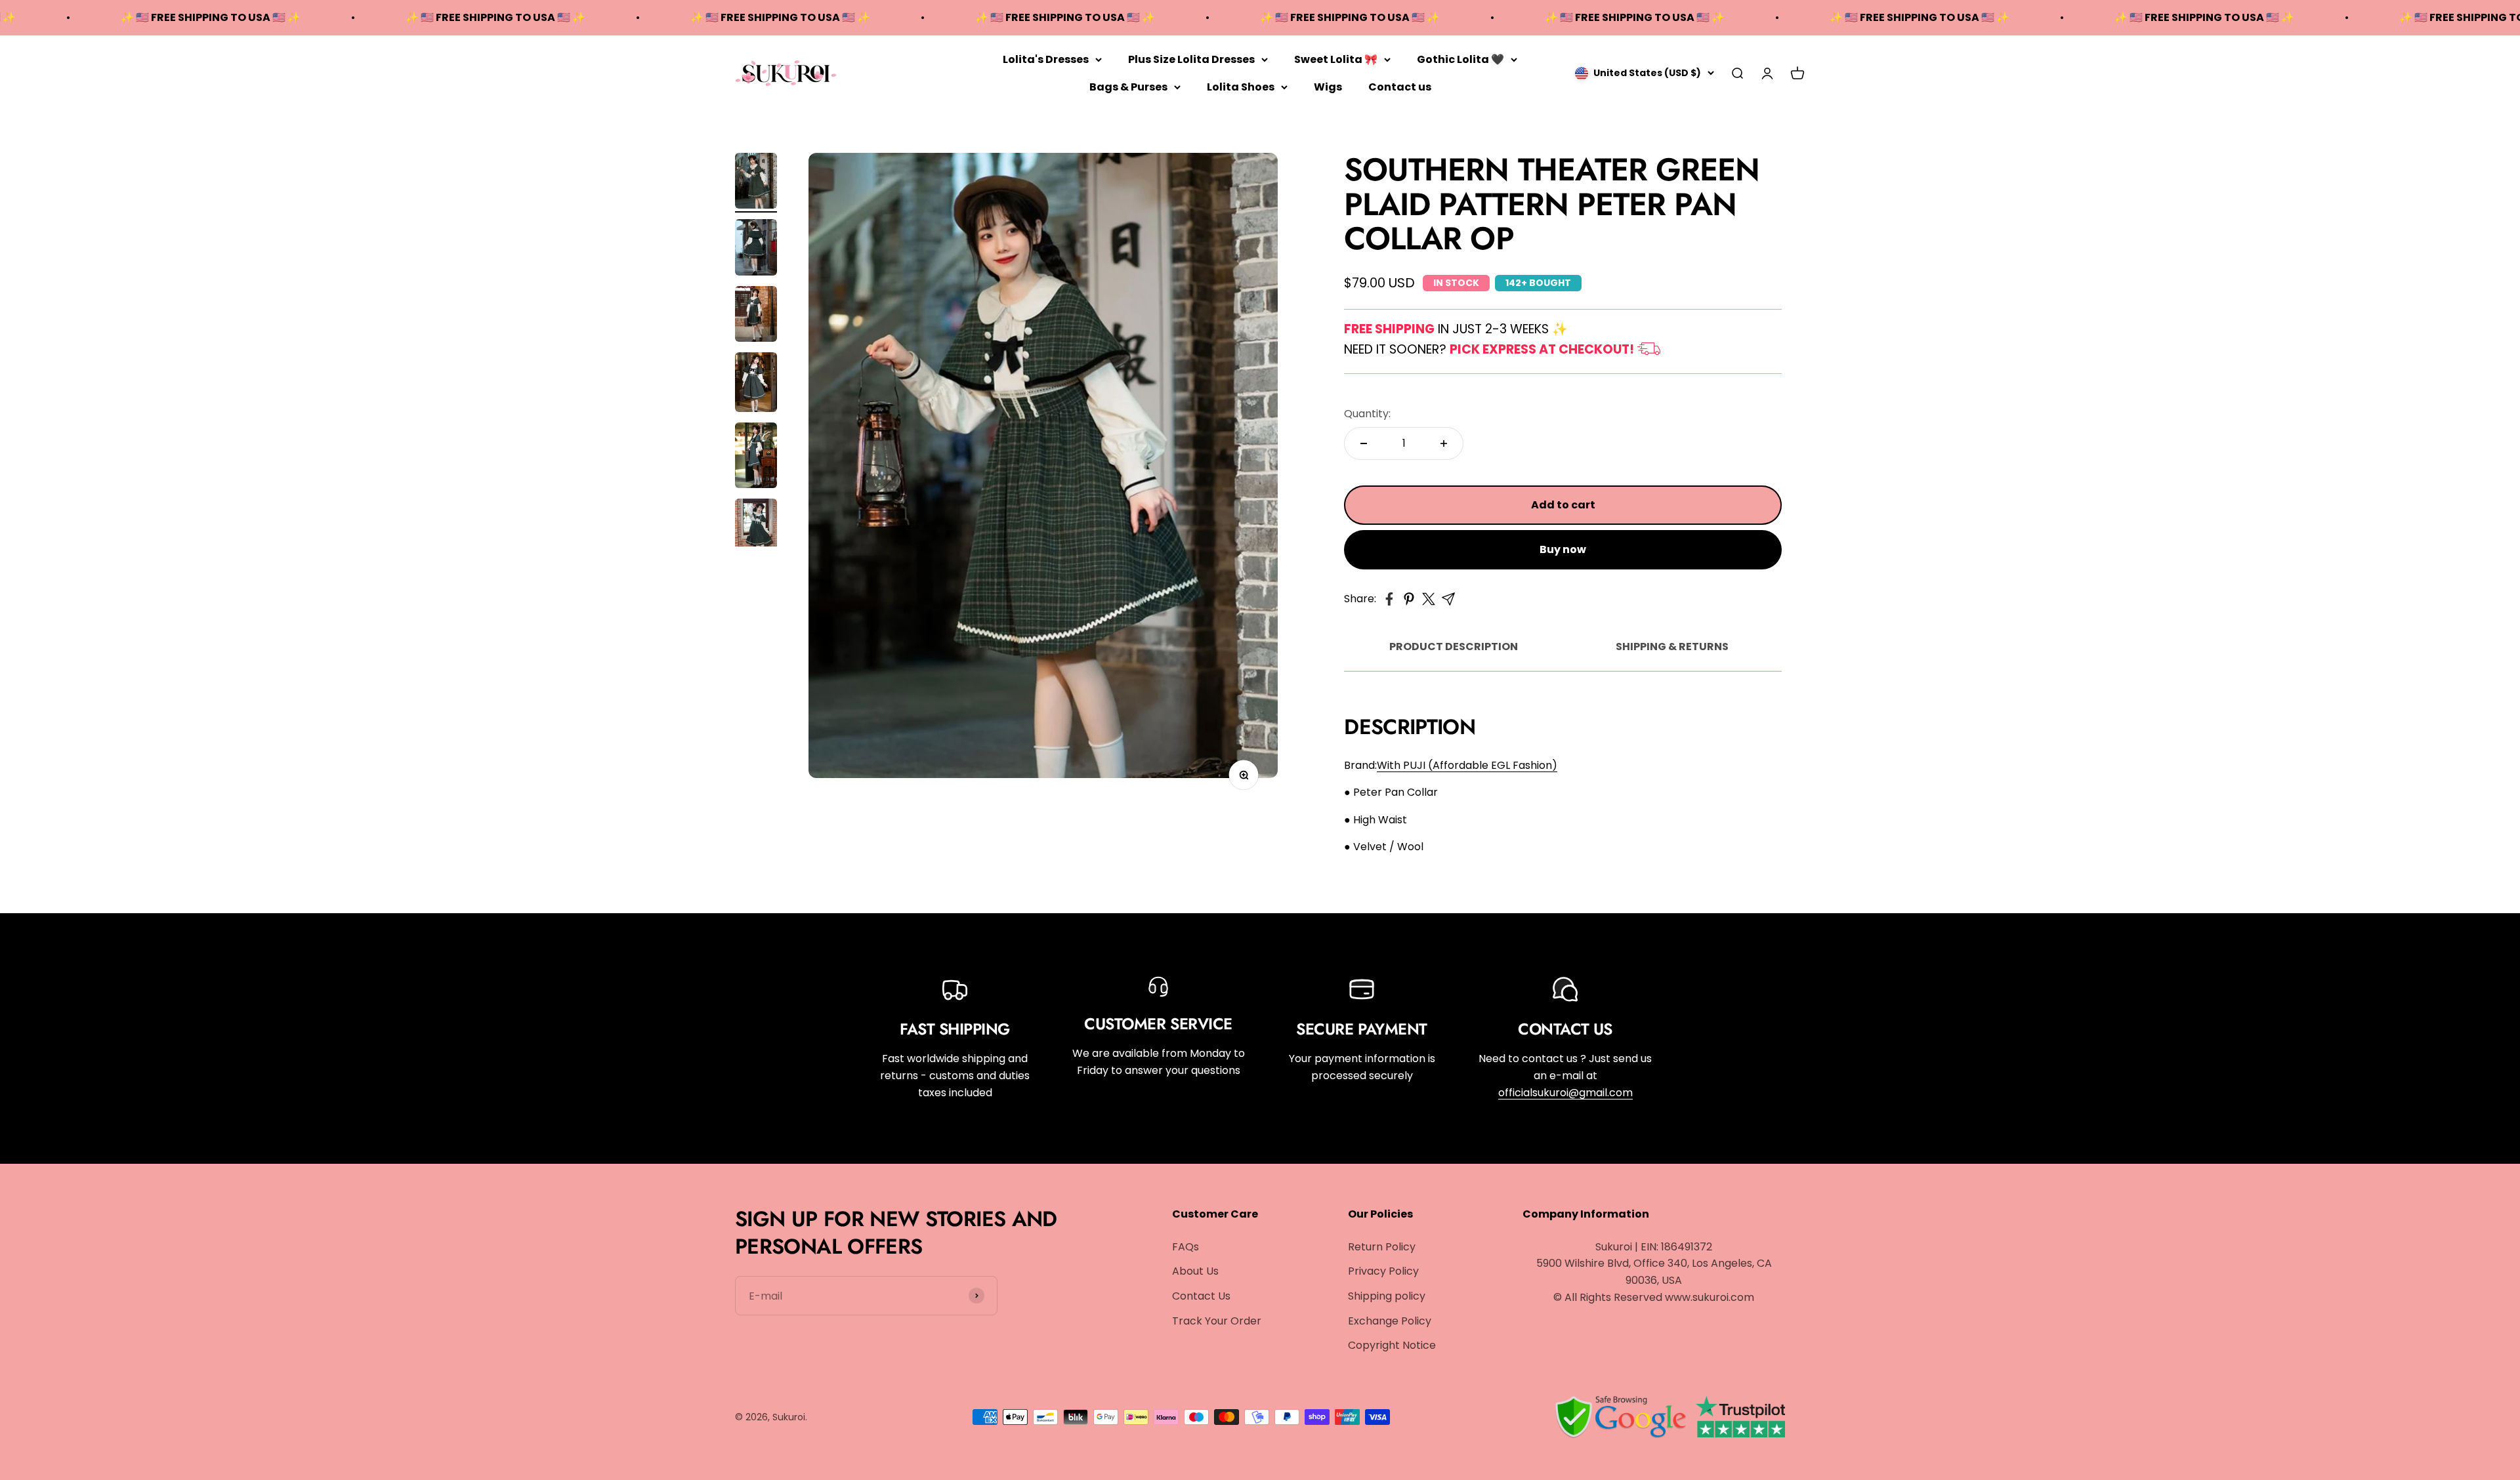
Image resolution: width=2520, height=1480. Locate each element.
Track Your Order (1217, 1321)
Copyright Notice (1392, 1345)
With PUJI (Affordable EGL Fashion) (1467, 765)
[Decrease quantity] (1364, 443)
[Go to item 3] (756, 316)
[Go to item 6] (756, 528)
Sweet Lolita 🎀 (1336, 59)
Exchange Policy (1390, 1321)
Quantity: (1367, 414)
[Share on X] (1429, 599)
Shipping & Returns (1672, 647)
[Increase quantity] (1444, 443)
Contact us (1400, 86)
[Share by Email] (1448, 599)
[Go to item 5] (756, 457)
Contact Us (1201, 1296)
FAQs (1186, 1247)
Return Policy (1382, 1247)
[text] (1563, 792)
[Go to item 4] (756, 384)
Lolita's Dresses (1046, 59)
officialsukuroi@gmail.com (1565, 1093)
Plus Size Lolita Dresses (1191, 59)
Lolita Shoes (1241, 86)
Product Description (1454, 647)
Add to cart (1563, 505)
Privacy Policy (1383, 1271)
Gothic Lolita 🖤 (1460, 59)
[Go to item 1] (756, 183)
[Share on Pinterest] (1409, 599)
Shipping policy (1387, 1296)
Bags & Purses (1128, 86)
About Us (1195, 1271)
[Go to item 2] (756, 249)
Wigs (1328, 86)
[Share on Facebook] (1389, 599)
